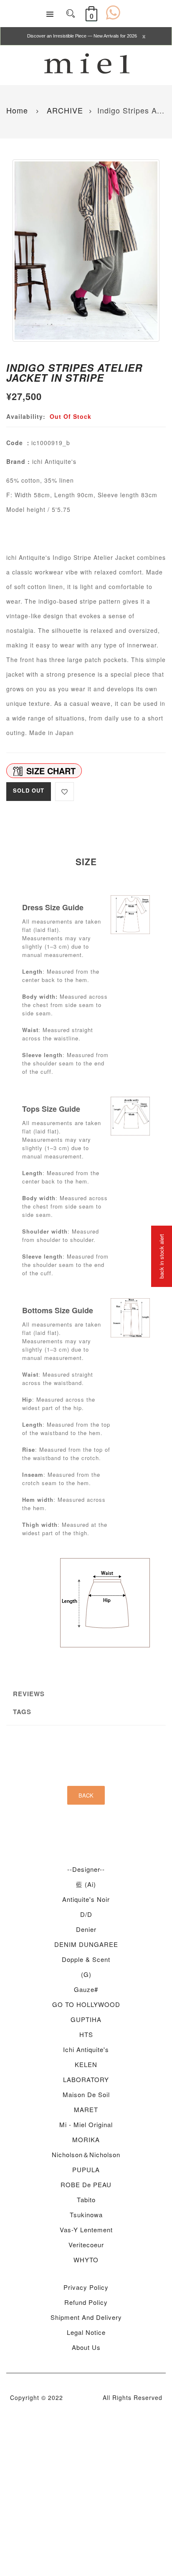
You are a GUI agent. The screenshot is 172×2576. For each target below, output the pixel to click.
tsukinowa (86, 2215)
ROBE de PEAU (86, 2184)
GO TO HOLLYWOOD (86, 2004)
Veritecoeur (86, 2245)
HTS (86, 2034)
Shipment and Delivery (86, 2317)
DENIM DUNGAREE (86, 1944)
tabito (86, 2200)
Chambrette (83, 2397)
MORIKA (86, 2139)
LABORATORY (86, 2079)
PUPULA (86, 2169)
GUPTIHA (86, 2019)
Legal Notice (86, 2332)
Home (17, 110)
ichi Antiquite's (86, 2049)
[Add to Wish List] (64, 792)
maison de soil (86, 2094)
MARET (86, 2109)
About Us (86, 2347)
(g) (86, 1974)
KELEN (86, 2064)
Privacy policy (86, 2287)
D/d (86, 1914)
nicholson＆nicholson (86, 2154)
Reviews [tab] (29, 1694)
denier (86, 1929)
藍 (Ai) (86, 1884)
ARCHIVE (64, 110)
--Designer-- (86, 1869)
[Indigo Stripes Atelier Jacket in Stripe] (86, 251)
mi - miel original (86, 2124)
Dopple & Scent (86, 1959)
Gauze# (86, 1989)
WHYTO (86, 2260)
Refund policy (86, 2302)
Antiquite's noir (86, 1899)
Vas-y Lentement (86, 2230)
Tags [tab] (22, 1712)
